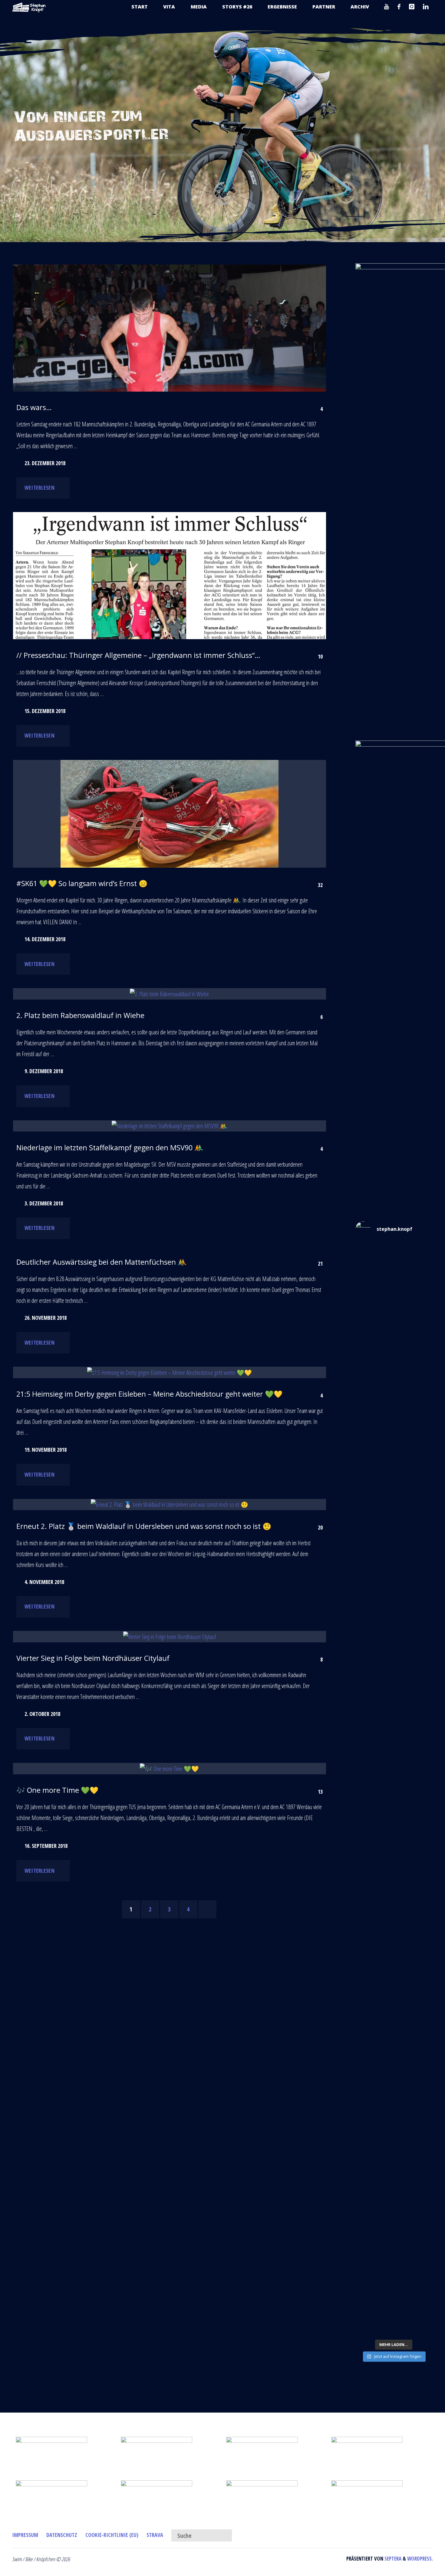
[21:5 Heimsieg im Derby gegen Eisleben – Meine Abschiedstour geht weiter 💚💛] (169, 1372)
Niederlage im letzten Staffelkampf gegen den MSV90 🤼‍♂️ (110, 1148)
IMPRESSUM (25, 2535)
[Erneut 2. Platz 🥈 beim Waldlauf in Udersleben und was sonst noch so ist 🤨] (169, 1505)
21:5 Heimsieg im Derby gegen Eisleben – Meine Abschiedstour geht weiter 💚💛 (149, 1394)
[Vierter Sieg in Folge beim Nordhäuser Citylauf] (169, 1637)
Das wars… (34, 407)
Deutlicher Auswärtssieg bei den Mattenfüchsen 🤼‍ (101, 1262)
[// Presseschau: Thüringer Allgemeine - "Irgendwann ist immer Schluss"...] (169, 631)
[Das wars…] (169, 369)
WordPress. (420, 2559)
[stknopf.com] (29, 7)
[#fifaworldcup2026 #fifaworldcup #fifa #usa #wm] (394, 1262)
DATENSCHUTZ (62, 2535)
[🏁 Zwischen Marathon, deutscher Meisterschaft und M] (394, 1603)
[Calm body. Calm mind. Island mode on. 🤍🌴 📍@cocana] (394, 2287)
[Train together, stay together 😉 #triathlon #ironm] (394, 2203)
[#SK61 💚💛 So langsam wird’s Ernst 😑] (169, 814)
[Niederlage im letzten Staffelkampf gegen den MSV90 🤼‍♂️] (169, 1126)
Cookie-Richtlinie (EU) (112, 2535)
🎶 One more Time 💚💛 (57, 1790)
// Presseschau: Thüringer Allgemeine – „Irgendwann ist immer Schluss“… (138, 655)
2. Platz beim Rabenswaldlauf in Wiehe (80, 1015)
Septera (392, 2559)
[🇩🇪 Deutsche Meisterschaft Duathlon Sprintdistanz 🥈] (394, 2047)
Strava (155, 2535)
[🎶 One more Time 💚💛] (169, 1769)
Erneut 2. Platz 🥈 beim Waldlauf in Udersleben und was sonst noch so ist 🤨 (144, 1526)
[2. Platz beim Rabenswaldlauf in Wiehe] (169, 994)
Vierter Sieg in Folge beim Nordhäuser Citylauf (93, 1658)
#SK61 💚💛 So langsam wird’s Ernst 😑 (82, 883)
